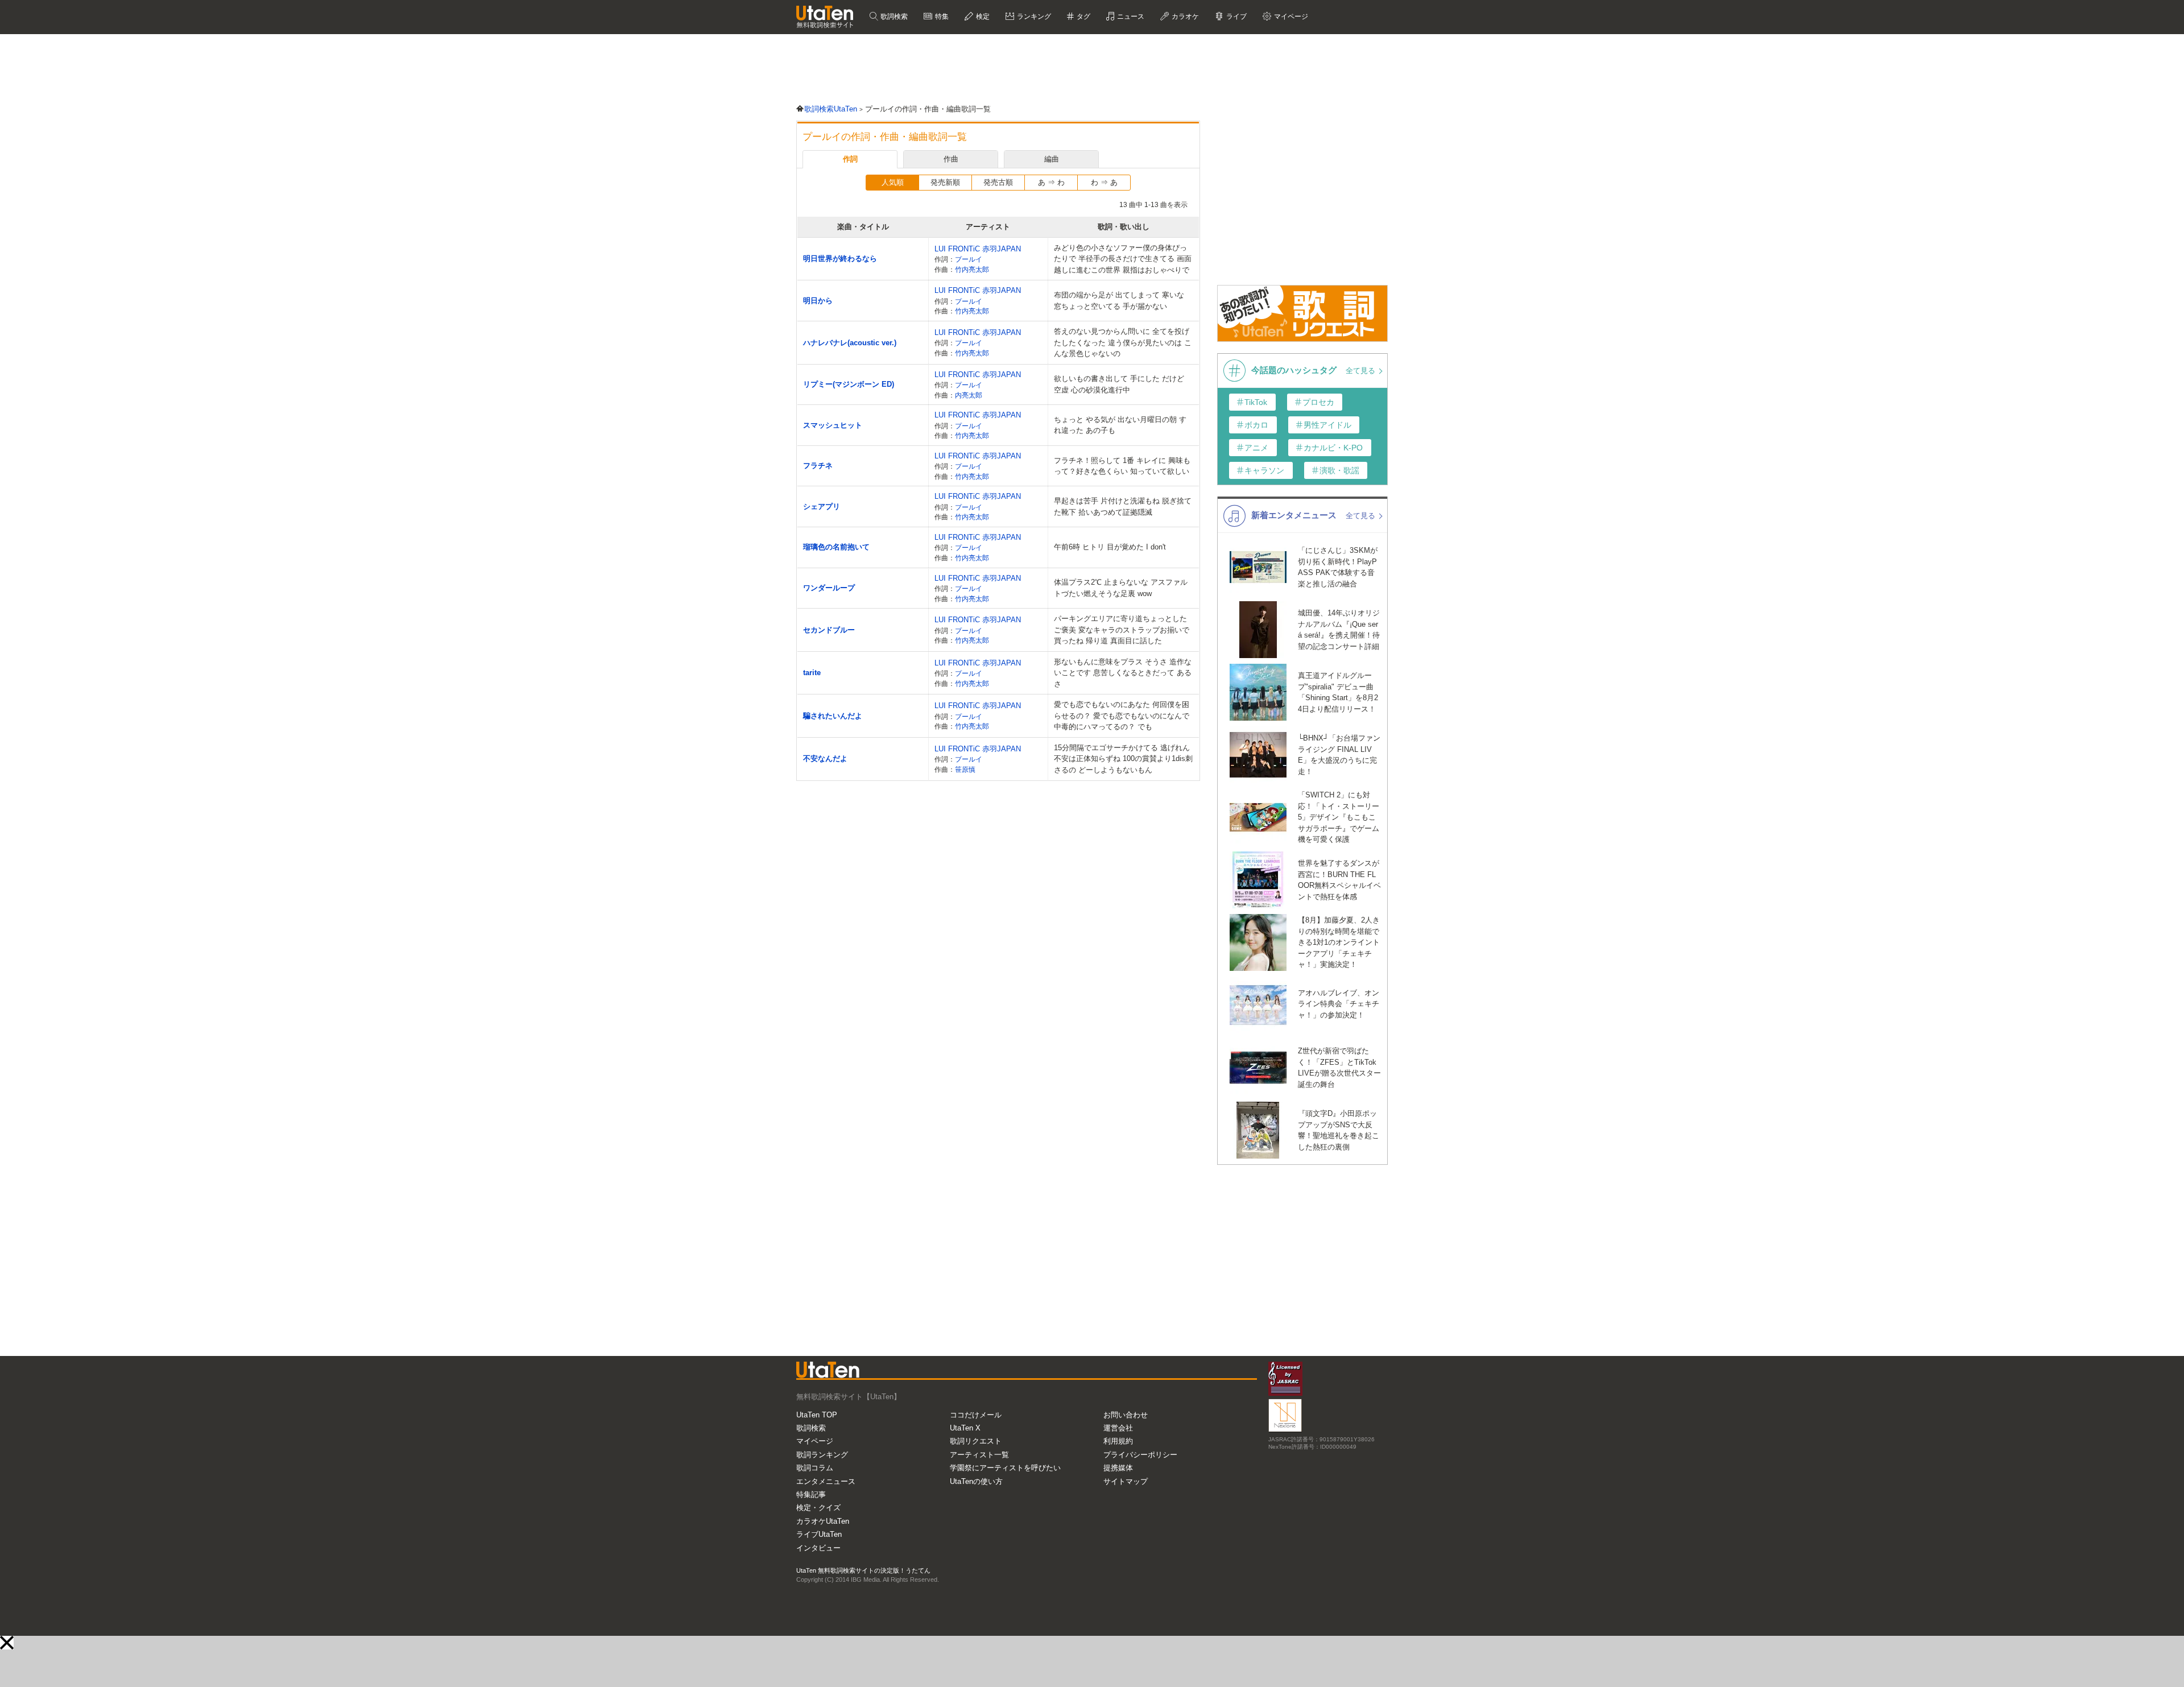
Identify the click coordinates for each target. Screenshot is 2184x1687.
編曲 (1052, 159)
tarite (812, 673)
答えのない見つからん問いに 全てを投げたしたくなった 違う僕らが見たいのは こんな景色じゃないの (1123, 342)
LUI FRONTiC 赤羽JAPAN (978, 249)
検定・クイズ (818, 1508)
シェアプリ (822, 506)
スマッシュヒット (833, 425)
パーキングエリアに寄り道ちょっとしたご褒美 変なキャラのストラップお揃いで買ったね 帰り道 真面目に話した (1122, 630)
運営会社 (1118, 1428)
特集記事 (811, 1494)
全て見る (1362, 371)
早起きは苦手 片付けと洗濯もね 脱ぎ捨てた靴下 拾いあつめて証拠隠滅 (1123, 506)
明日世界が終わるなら (840, 259)
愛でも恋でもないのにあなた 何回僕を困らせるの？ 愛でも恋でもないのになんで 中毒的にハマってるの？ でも (1122, 716)
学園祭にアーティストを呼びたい (1005, 1468)
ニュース (1130, 16)
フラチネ (818, 466)
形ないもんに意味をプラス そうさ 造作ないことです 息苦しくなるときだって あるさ (1123, 673)
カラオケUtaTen (823, 1521)
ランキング (1033, 16)
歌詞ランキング (822, 1455)
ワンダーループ (829, 588)
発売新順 (945, 182)
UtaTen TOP (817, 1415)
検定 (982, 16)
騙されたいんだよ (833, 716)
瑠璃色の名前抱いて (836, 547)
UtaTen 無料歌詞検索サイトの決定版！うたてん (863, 1570)
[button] (7, 1643)
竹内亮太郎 (972, 269)
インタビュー (818, 1548)
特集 (941, 16)
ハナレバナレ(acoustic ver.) (850, 343)
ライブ (1236, 16)
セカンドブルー (829, 630)
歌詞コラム (815, 1468)
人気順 (893, 182)
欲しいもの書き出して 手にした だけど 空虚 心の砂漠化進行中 (1119, 384)
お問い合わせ (1126, 1415)
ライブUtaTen (819, 1534)
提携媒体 (1118, 1468)
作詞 (850, 159)
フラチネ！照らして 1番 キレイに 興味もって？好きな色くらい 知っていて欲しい (1122, 466)
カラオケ (1184, 16)
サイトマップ (1126, 1481)
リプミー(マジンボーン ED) (849, 384)
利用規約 (1118, 1441)
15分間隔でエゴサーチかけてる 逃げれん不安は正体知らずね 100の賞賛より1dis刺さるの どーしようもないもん (1123, 759)
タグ (1083, 16)
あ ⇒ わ (1051, 182)
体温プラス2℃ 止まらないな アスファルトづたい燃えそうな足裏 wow (1121, 588)
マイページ (815, 1441)
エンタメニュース (826, 1481)
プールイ (969, 259)
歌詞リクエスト (976, 1441)
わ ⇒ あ (1104, 182)
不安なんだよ (825, 758)
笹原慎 (965, 769)
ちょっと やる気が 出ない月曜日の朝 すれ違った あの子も (1120, 425)
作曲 (951, 159)
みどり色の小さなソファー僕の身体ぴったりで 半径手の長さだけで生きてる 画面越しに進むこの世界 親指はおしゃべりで (1123, 259)
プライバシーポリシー (1140, 1455)
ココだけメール (976, 1415)
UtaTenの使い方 (976, 1481)
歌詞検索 (893, 16)
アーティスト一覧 (979, 1455)
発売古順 (998, 182)
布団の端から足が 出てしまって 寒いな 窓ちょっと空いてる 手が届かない (1119, 301)
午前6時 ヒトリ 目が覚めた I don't (1110, 547)
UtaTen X (965, 1428)
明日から (818, 301)
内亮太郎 (969, 395)
